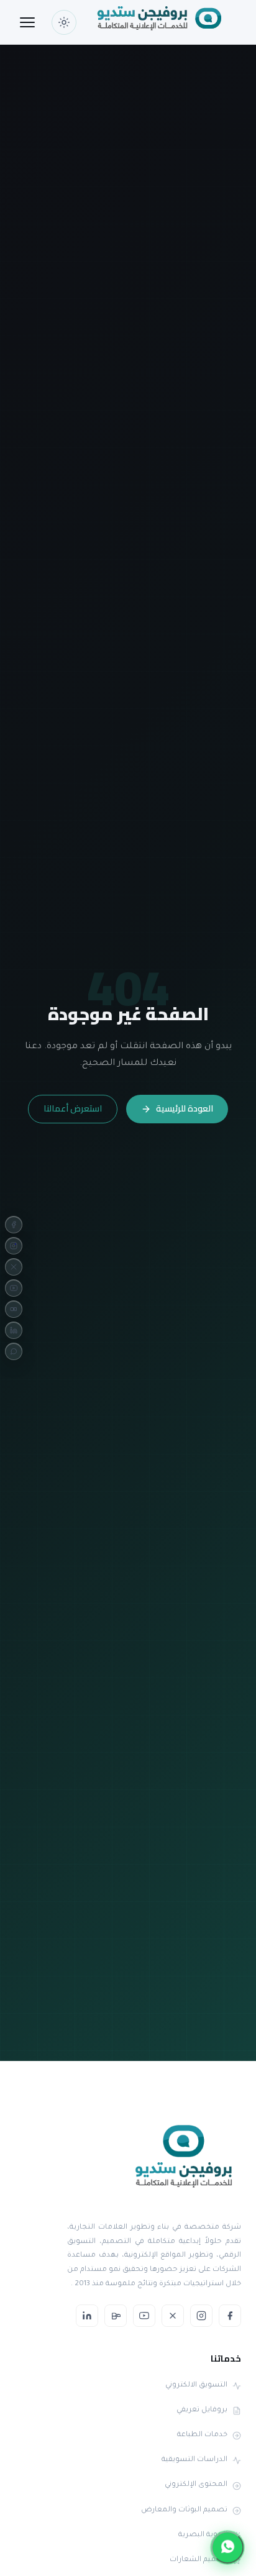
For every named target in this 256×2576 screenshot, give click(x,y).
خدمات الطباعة (202, 2435)
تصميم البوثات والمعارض (184, 2510)
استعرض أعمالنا (73, 1108)
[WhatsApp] (14, 1351)
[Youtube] (14, 1288)
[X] (14, 1267)
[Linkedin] (14, 1330)
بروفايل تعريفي (202, 2410)
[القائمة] (27, 22)
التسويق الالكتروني (196, 2386)
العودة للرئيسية (185, 1108)
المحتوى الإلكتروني (196, 2485)
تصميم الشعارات (199, 2560)
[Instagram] (14, 1246)
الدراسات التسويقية (194, 2460)
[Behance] (14, 1309)
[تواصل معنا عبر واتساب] (227, 2547)
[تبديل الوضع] (64, 22)
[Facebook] (14, 1225)
